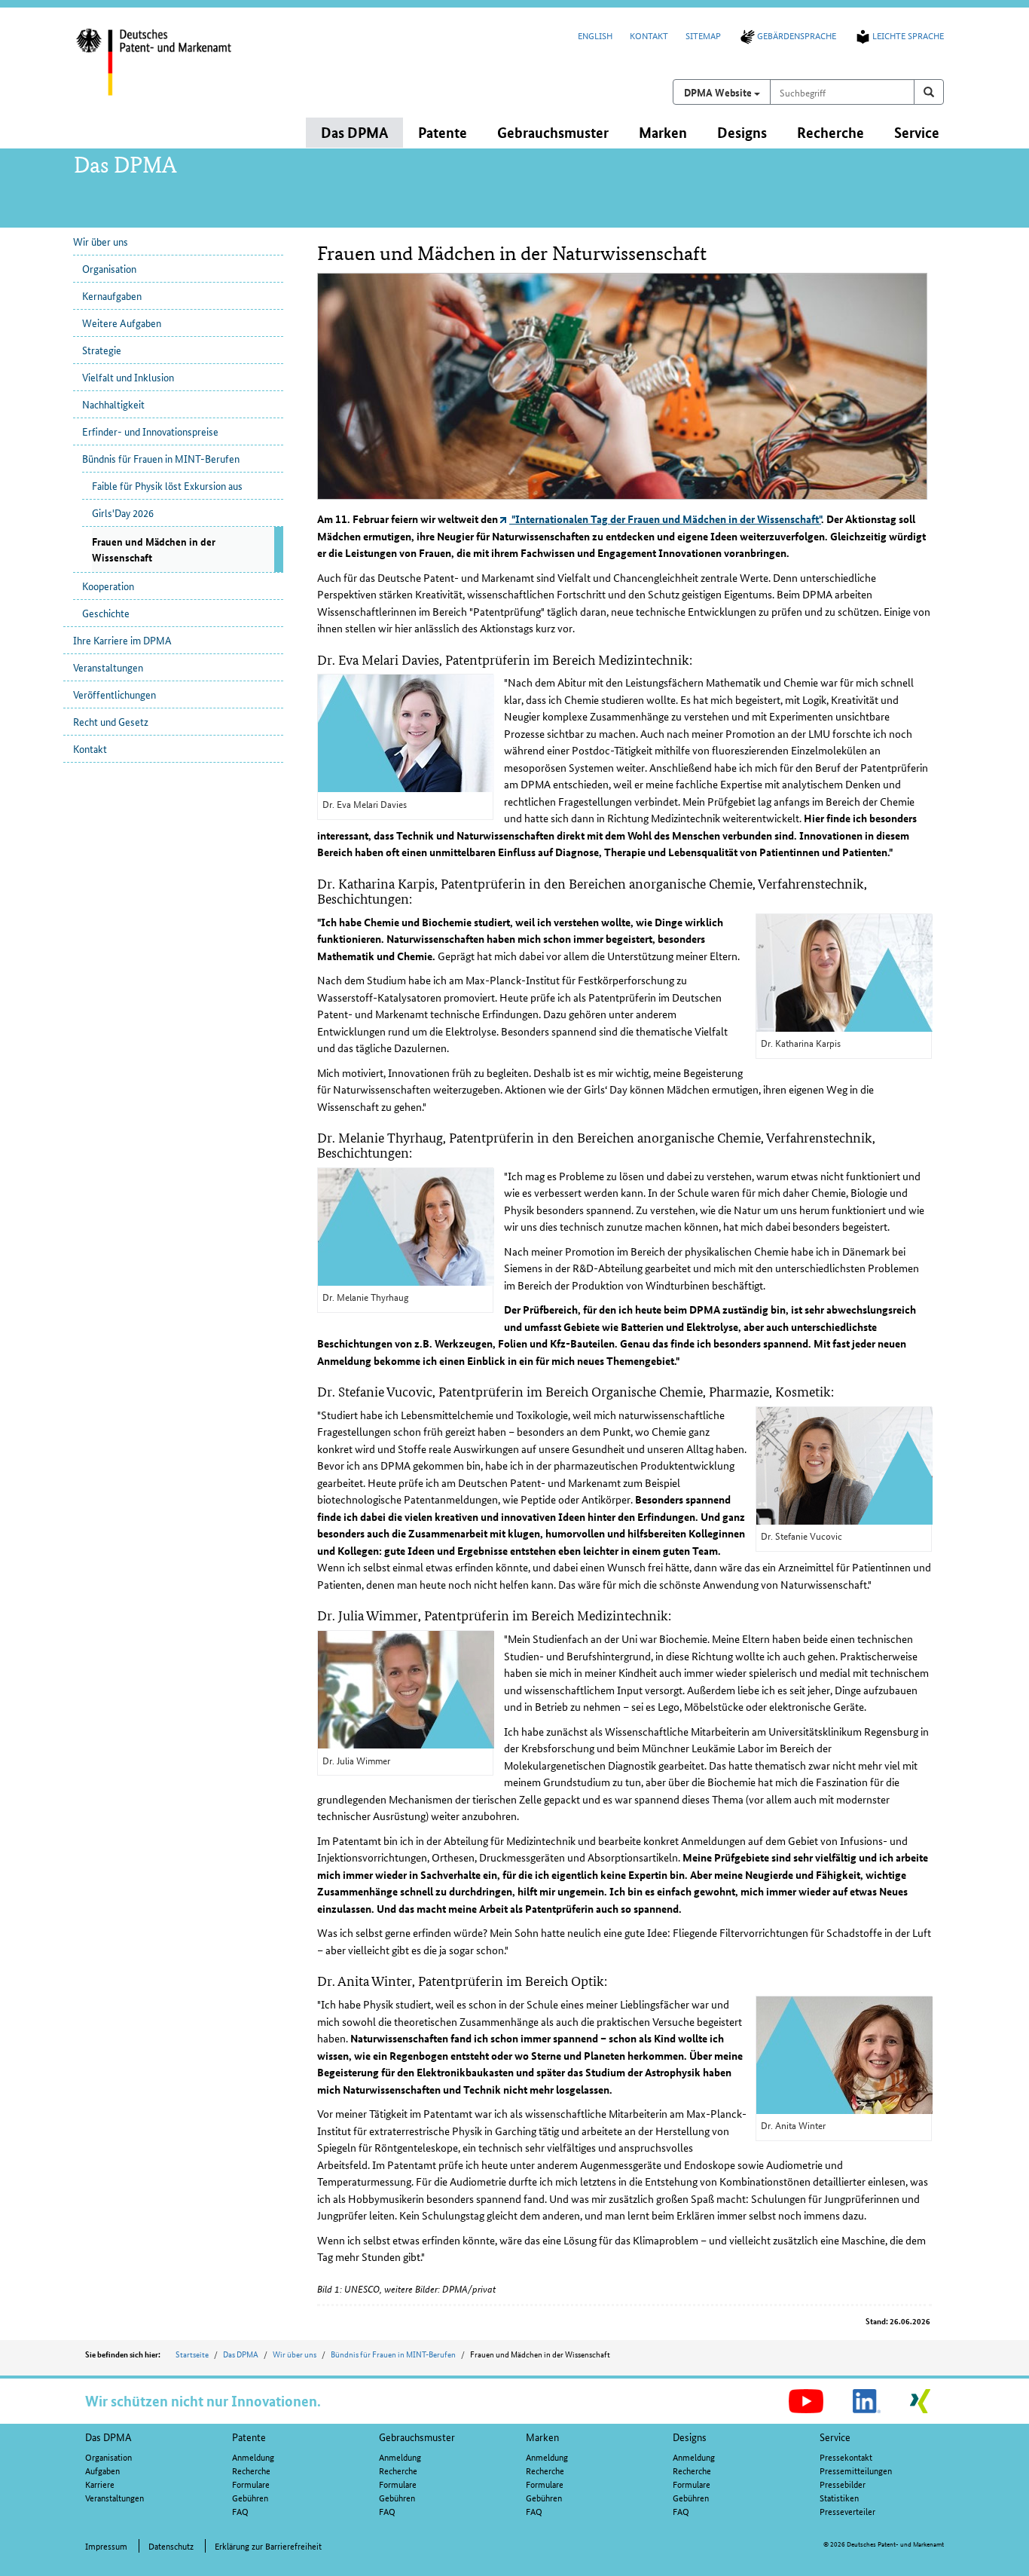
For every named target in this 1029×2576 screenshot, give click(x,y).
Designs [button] (742, 132)
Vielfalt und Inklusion (128, 377)
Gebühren (250, 2497)
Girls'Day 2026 (123, 512)
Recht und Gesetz (111, 721)
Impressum (106, 2545)
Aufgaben (102, 2470)
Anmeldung (253, 2457)
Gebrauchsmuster (417, 2437)
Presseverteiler (847, 2511)
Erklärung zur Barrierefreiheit (268, 2545)
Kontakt (649, 35)
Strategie (102, 350)
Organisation (109, 268)
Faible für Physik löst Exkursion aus (167, 485)
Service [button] (917, 132)
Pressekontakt (846, 2457)
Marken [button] (663, 132)
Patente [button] (443, 132)
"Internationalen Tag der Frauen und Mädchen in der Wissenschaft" (665, 519)
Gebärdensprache (797, 35)
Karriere (100, 2484)
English (595, 35)
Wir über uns (101, 241)
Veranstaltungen (108, 667)
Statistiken (839, 2497)
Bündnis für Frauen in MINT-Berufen (161, 458)
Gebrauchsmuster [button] (553, 132)
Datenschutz (171, 2545)
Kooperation (108, 586)
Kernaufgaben (112, 295)
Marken (542, 2437)
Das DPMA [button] (354, 132)
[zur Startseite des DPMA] (174, 72)
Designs (690, 2437)
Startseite (192, 2354)
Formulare (251, 2484)
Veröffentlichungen (115, 694)
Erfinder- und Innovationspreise (150, 431)
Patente (249, 2437)
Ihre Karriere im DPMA (122, 640)
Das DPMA (241, 2354)
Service (835, 2437)
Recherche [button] (831, 132)
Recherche (251, 2470)
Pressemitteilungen (856, 2470)
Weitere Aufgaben (122, 323)
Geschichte (106, 613)
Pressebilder (843, 2484)
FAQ (240, 2511)
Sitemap (703, 35)
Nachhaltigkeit (113, 404)
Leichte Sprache (908, 35)
